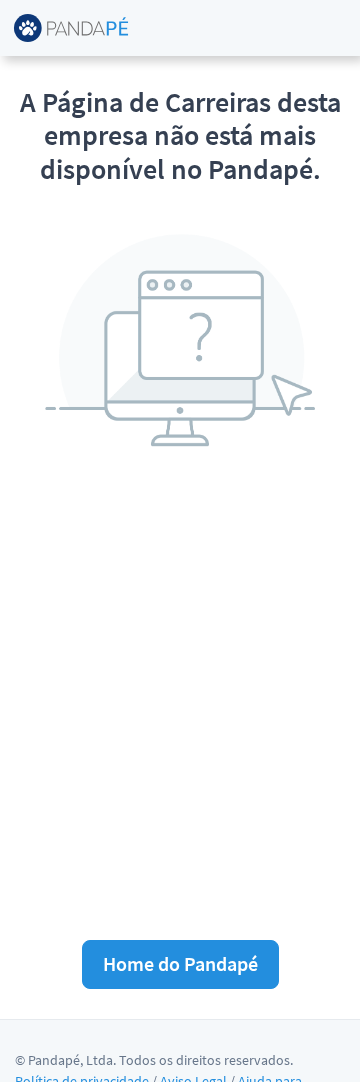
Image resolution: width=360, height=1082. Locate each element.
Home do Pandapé (180, 963)
